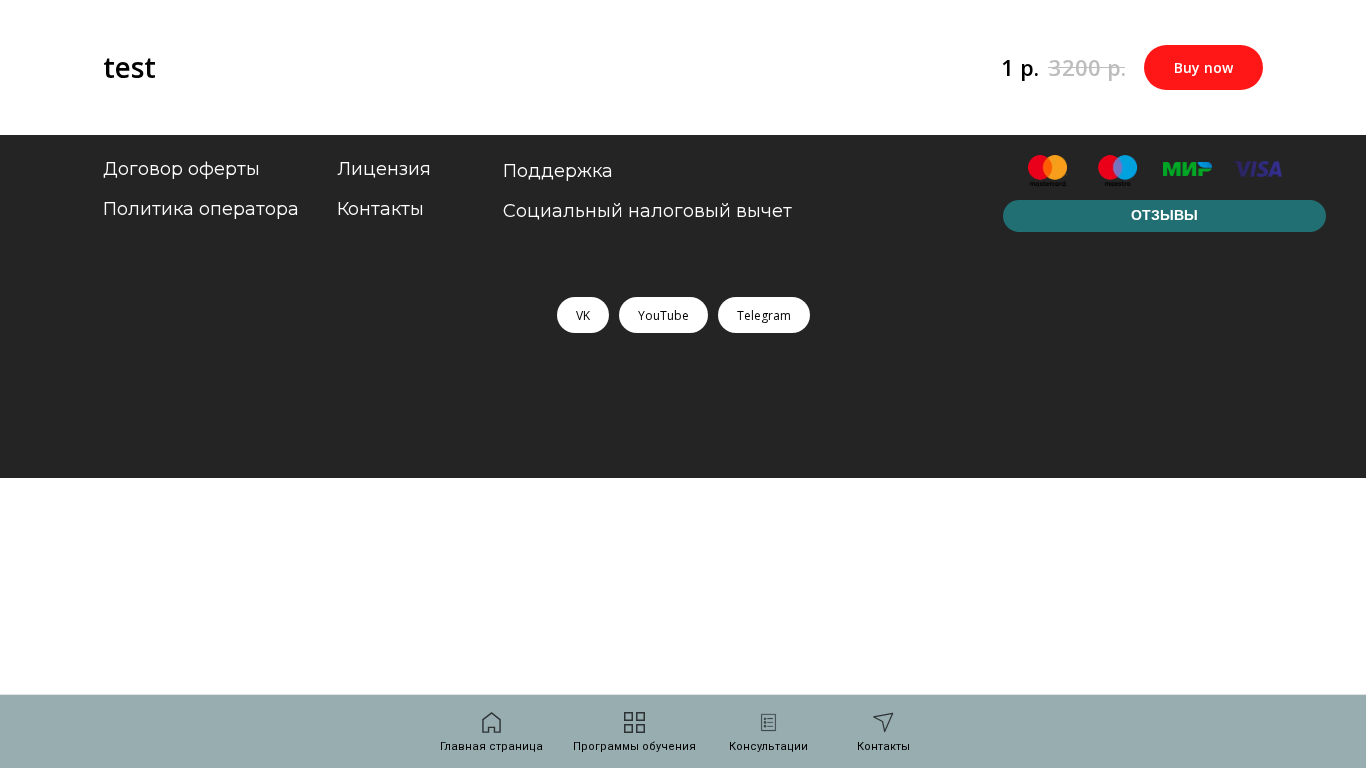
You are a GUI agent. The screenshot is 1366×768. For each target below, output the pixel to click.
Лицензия (384, 169)
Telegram (764, 315)
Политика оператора (201, 209)
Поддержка (558, 171)
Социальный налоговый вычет (647, 211)
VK (583, 315)
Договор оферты (181, 169)
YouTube (663, 315)
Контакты (380, 209)
